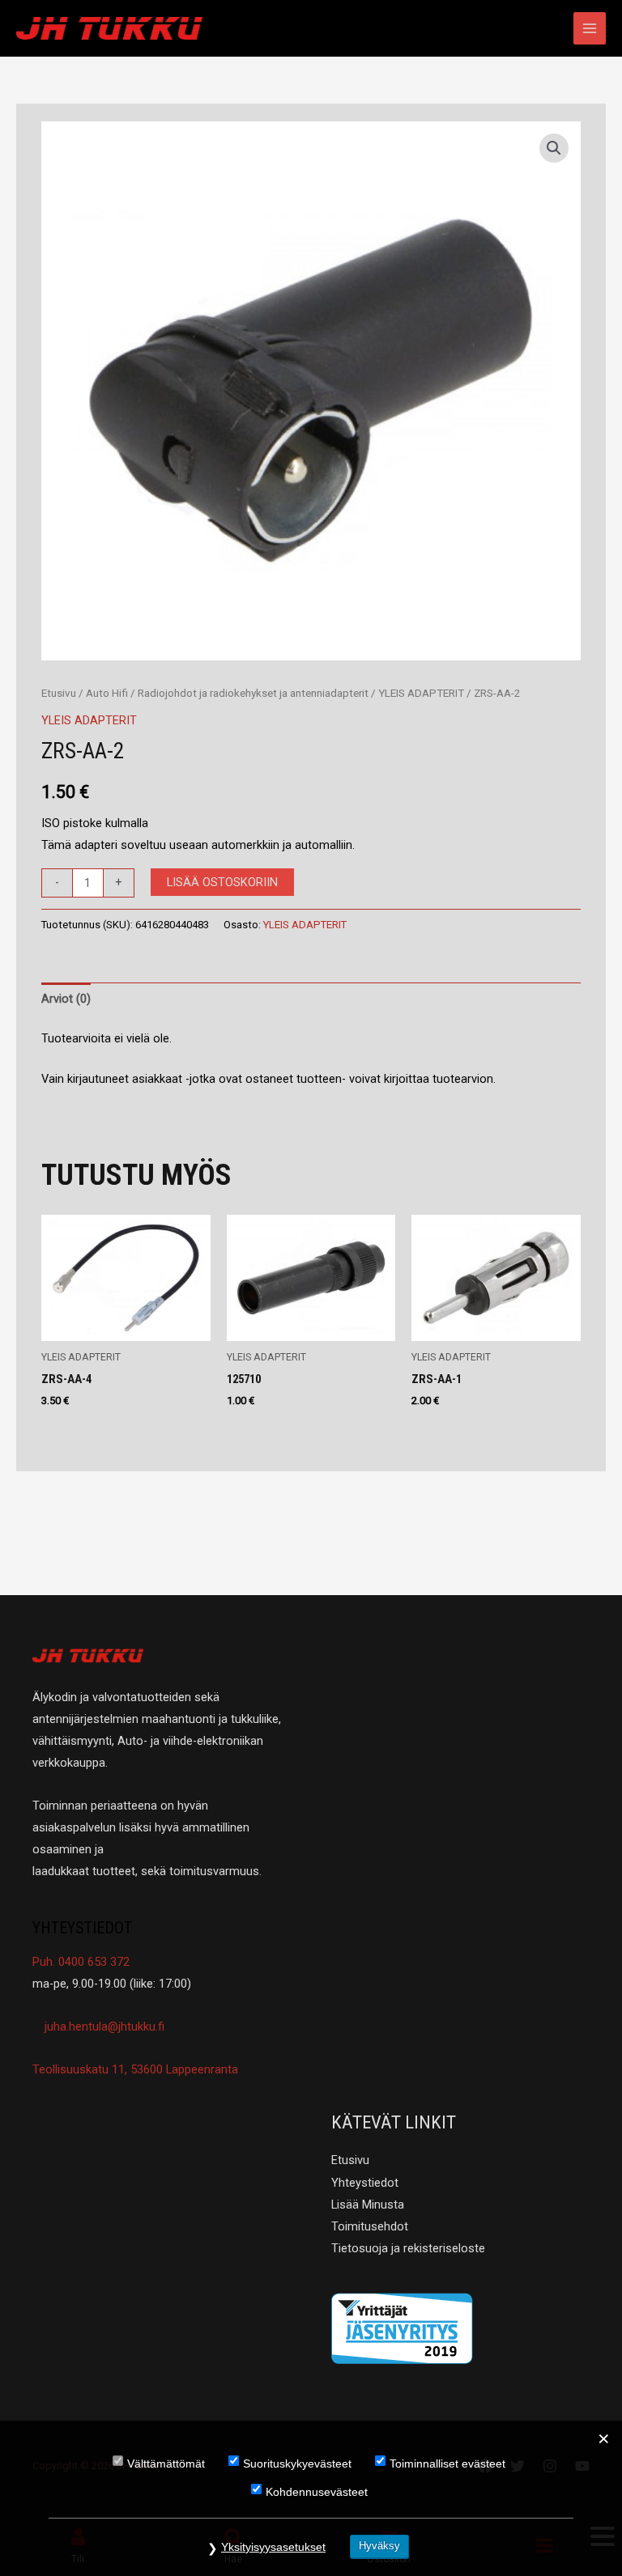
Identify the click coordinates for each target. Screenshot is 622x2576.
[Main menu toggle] (590, 28)
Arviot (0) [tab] (66, 999)
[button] (554, 148)
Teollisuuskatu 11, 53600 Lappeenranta (135, 2069)
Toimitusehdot (370, 2226)
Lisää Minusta (368, 2205)
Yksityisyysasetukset (273, 2547)
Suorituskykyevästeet (297, 2464)
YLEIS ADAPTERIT (421, 693)
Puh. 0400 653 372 (81, 1962)
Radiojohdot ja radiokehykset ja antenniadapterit (253, 693)
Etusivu (59, 693)
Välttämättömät (166, 2464)
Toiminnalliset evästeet (447, 2464)
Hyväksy (379, 2546)
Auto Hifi (107, 693)
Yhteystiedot (365, 2183)
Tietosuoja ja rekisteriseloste (408, 2248)
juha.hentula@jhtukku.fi (103, 2026)
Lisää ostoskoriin (222, 882)
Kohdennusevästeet (317, 2492)
